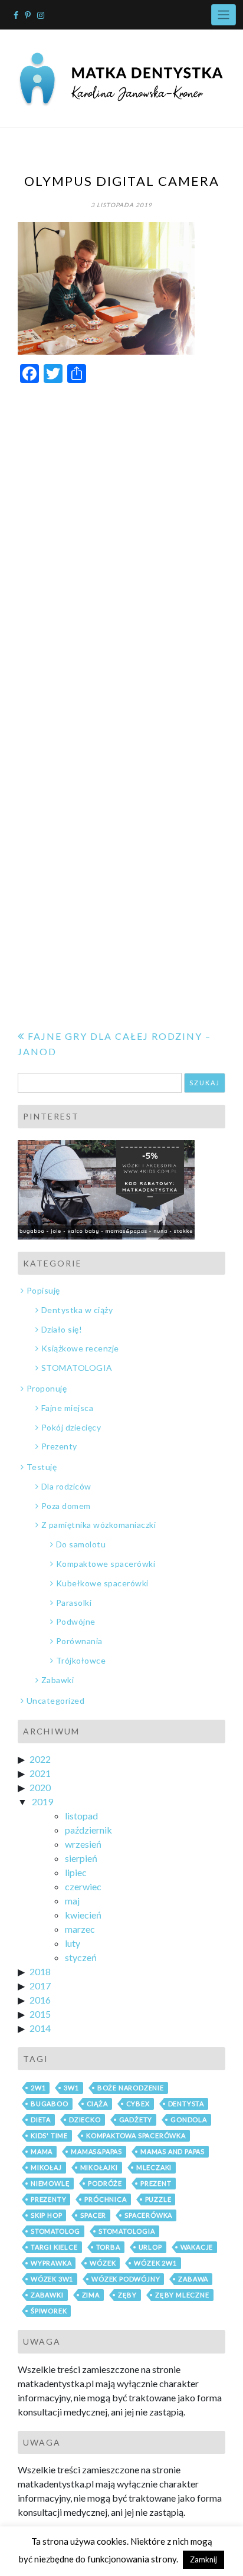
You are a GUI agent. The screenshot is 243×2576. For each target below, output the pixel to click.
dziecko (85, 2120)
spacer (93, 2215)
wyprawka (51, 2263)
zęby (127, 2295)
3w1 (71, 2088)
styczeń (81, 1957)
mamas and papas (173, 2151)
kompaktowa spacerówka (136, 2135)
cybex (138, 2104)
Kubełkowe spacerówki (102, 1583)
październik (88, 1830)
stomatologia (127, 2231)
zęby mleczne (182, 2295)
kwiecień (83, 1915)
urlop (150, 2247)
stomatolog (55, 2231)
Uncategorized (55, 1701)
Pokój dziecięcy (71, 1427)
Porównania (79, 1641)
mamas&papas (96, 2151)
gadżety (136, 2120)
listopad (81, 1816)
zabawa (193, 2279)
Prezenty (59, 1446)
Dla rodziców (66, 1486)
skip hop (46, 2215)
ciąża (97, 2104)
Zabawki (58, 1680)
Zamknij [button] (203, 2559)
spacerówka (148, 2215)
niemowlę (50, 2183)
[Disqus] (121, 542)
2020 (40, 1787)
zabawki (47, 2295)
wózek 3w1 (52, 2279)
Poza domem (66, 1506)
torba (108, 2247)
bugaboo (50, 2104)
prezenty (48, 2199)
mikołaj (46, 2167)
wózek (103, 2263)
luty (73, 1943)
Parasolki (74, 1603)
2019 (42, 1801)
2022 (40, 1759)
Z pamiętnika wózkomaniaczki (98, 1525)
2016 (40, 2000)
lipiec (76, 1872)
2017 (40, 1986)
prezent (156, 2183)
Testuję (42, 1467)
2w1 (38, 2088)
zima (91, 2295)
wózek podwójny (126, 2279)
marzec (80, 1929)
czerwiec (83, 1886)
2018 (40, 1971)
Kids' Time (49, 2135)
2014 (40, 2028)
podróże (105, 2183)
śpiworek (49, 2311)
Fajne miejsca (67, 1408)
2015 (40, 2014)
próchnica (105, 2199)
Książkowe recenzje (80, 1348)
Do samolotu (81, 1544)
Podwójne (76, 1621)
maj (72, 1901)
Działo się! (62, 1329)
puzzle (158, 2199)
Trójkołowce (81, 1660)
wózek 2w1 (155, 2263)
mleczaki (154, 2167)
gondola (189, 2120)
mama (42, 2151)
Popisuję (43, 1290)
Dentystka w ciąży (77, 1310)
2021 (40, 1773)
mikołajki (99, 2167)
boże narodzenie (131, 2088)
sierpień (81, 1858)
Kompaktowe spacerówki (106, 1564)
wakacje (197, 2247)
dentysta (186, 2104)
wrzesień (83, 1844)
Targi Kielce (54, 2247)
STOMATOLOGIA (77, 1368)
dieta (41, 2120)
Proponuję (47, 1388)
